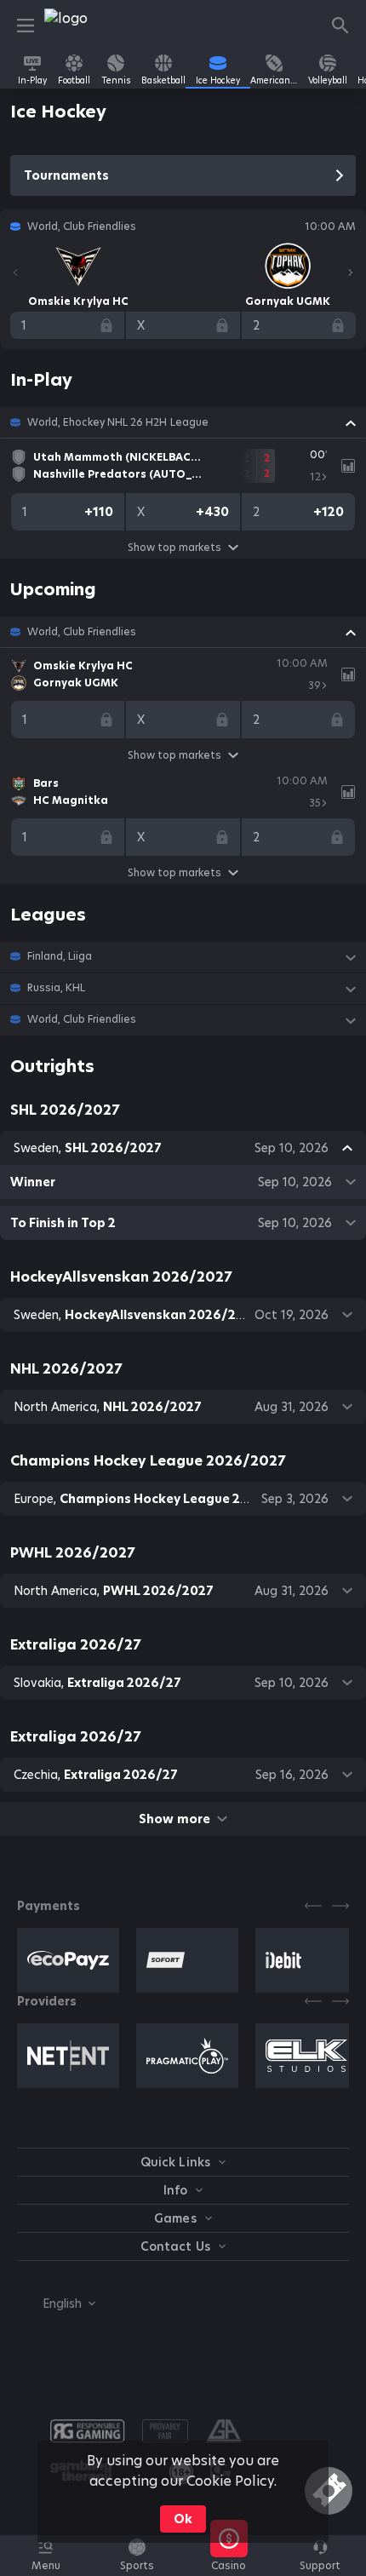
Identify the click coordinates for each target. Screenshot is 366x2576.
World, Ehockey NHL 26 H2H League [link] (118, 422)
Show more (174, 1819)
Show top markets (174, 547)
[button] (183, 422)
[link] (83, 26)
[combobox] (56, 2303)
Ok (183, 2519)
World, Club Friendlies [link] (82, 632)
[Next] (351, 273)
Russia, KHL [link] (56, 988)
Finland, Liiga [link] (60, 956)
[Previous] (15, 273)
